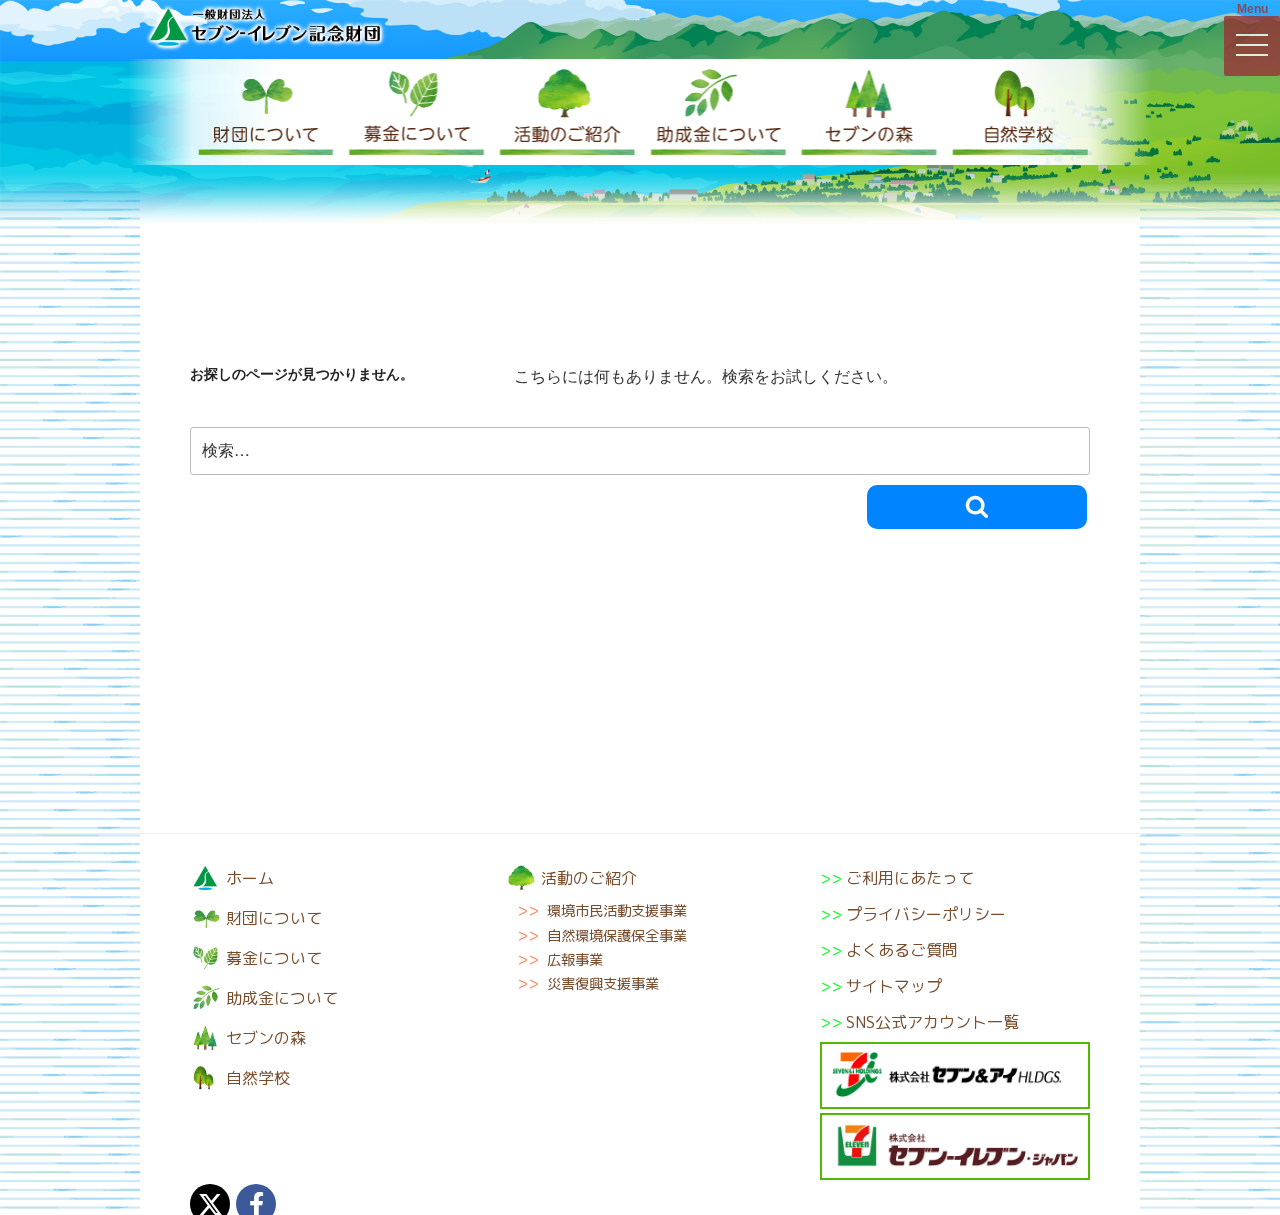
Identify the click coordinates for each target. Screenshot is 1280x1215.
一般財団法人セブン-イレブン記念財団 (265, 26)
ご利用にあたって (910, 878)
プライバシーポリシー (926, 914)
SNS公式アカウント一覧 (932, 1022)
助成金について (715, 112)
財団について (265, 112)
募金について (415, 112)
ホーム (250, 878)
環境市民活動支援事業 (617, 911)
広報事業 (575, 960)
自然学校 (1015, 112)
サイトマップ (894, 986)
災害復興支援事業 (603, 984)
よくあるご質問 (902, 950)
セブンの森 (865, 112)
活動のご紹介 (565, 112)
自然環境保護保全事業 (617, 936)
